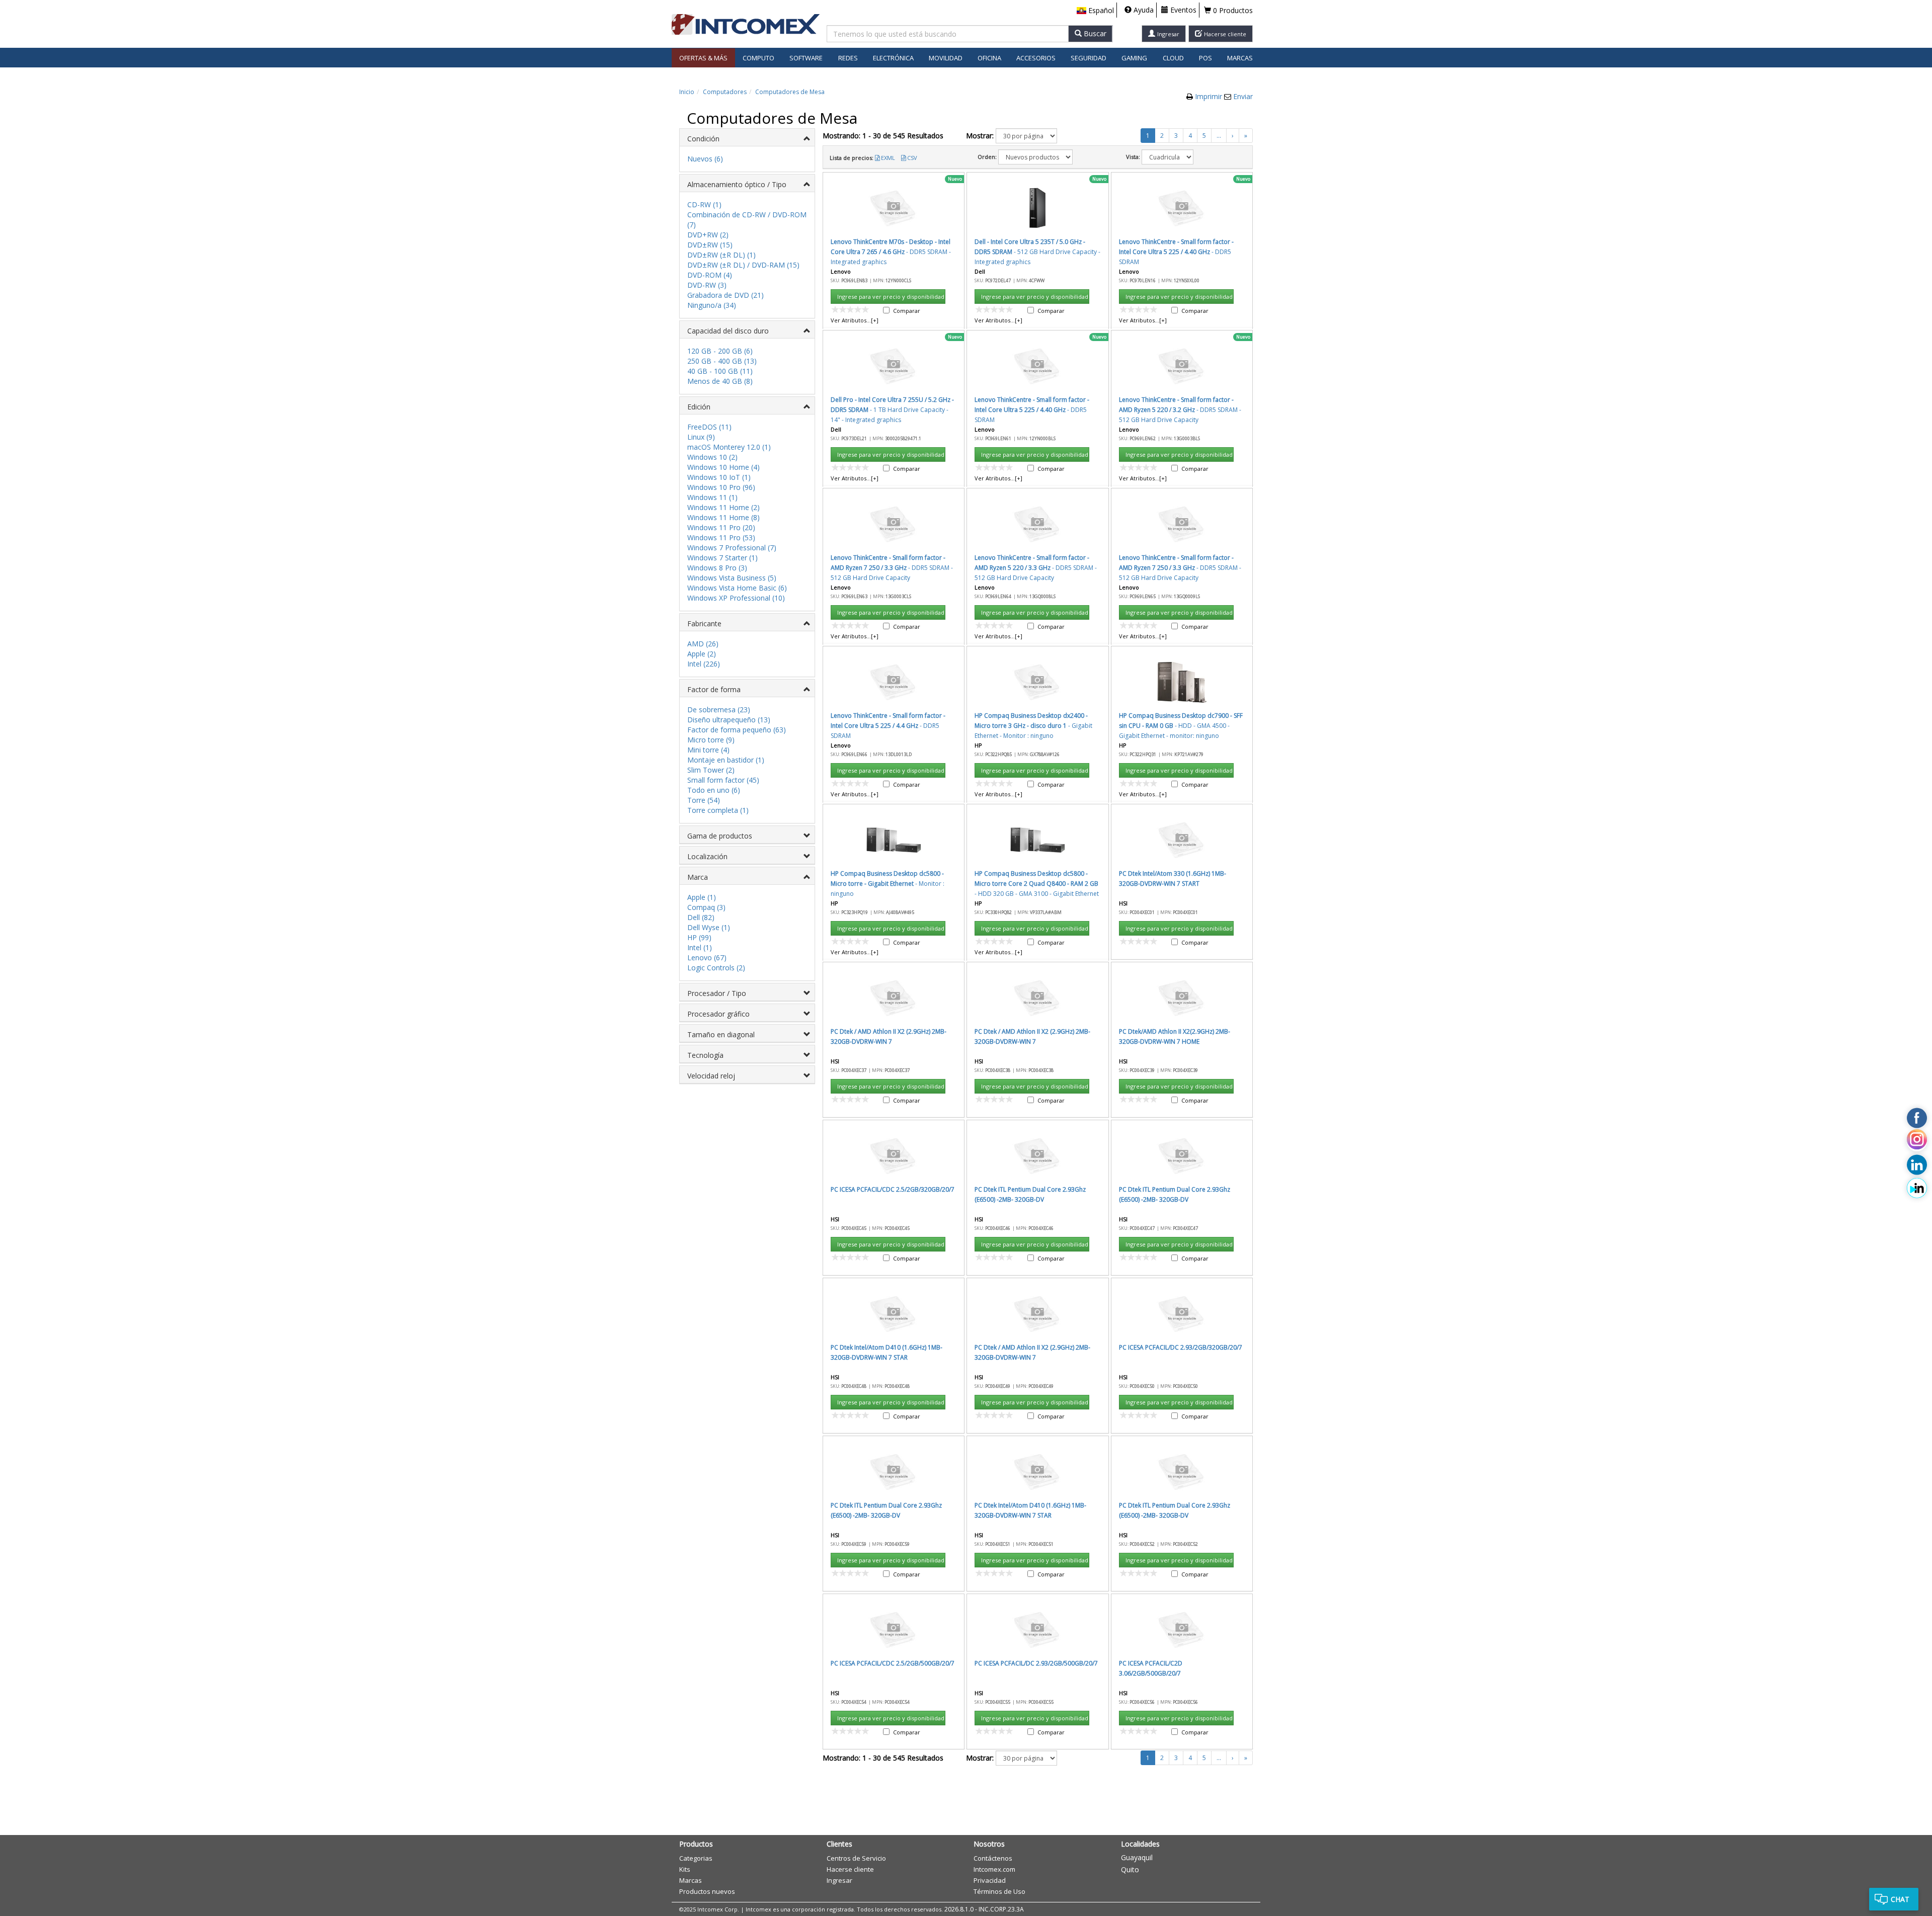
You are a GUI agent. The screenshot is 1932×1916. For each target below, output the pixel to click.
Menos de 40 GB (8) (720, 381)
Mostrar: (980, 136)
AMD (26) (703, 644)
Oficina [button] (989, 58)
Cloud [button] (1173, 58)
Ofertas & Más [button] (703, 58)
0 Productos (1232, 10)
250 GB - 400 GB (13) (722, 361)
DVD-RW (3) (707, 285)
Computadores (725, 92)
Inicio (687, 92)
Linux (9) (701, 437)
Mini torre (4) (708, 750)
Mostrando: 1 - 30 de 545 (883, 136)
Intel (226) (704, 664)
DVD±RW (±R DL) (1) (721, 255)
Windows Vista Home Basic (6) (737, 588)
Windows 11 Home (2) (723, 507)
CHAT (1900, 1899)
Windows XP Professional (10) (736, 598)
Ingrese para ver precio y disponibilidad (891, 297)
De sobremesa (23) (719, 710)
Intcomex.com (994, 1869)
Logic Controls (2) (716, 968)
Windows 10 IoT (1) (719, 477)
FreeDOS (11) (709, 427)
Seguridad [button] (1089, 58)
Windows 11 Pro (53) (721, 537)
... (1219, 136)
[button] (1095, 11)
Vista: (1133, 157)
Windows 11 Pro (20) (721, 527)
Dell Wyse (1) (709, 927)
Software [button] (806, 58)
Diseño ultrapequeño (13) (729, 720)
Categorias (696, 1858)
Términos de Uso (999, 1891)
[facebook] (1917, 1118)
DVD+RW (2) (708, 235)
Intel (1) (700, 947)
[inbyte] (1917, 1188)
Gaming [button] (1134, 58)
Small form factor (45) (723, 780)
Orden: (987, 157)
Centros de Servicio (856, 1858)
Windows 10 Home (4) (723, 467)
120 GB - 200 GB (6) (720, 351)
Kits (685, 1869)
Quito (1130, 1869)
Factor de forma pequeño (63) (737, 730)
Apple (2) (702, 654)
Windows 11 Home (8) (723, 517)
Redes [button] (848, 58)
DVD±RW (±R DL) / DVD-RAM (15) (743, 265)
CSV (912, 158)
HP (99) (699, 937)
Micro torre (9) (711, 740)
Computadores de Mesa (790, 92)
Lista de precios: (852, 158)
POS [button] (1205, 58)
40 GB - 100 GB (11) (720, 371)
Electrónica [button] (893, 58)
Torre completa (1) (718, 810)
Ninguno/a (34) (712, 305)
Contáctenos (993, 1858)
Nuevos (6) (705, 159)
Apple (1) (702, 897)
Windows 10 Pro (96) (721, 487)
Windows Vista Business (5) (732, 578)
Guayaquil (1137, 1857)
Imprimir (1210, 96)
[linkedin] (1917, 1165)
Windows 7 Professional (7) (732, 548)
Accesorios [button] (1036, 58)
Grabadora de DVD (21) (726, 295)
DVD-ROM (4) (710, 275)
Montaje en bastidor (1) (726, 760)
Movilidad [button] (946, 58)
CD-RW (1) (704, 204)
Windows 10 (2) (712, 457)
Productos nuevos (707, 1891)
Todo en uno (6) (714, 790)
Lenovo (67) (707, 957)
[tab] (747, 138)
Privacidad (990, 1880)
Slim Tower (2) (711, 770)
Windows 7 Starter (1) (722, 558)
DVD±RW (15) (710, 245)
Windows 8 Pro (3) (717, 568)
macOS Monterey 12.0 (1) (729, 447)
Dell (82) (701, 917)
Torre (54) (704, 800)
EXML (888, 158)
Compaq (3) (706, 907)
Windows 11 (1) (712, 497)
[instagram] (1917, 1141)
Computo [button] (758, 58)
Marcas (1240, 58)
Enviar (1243, 96)
